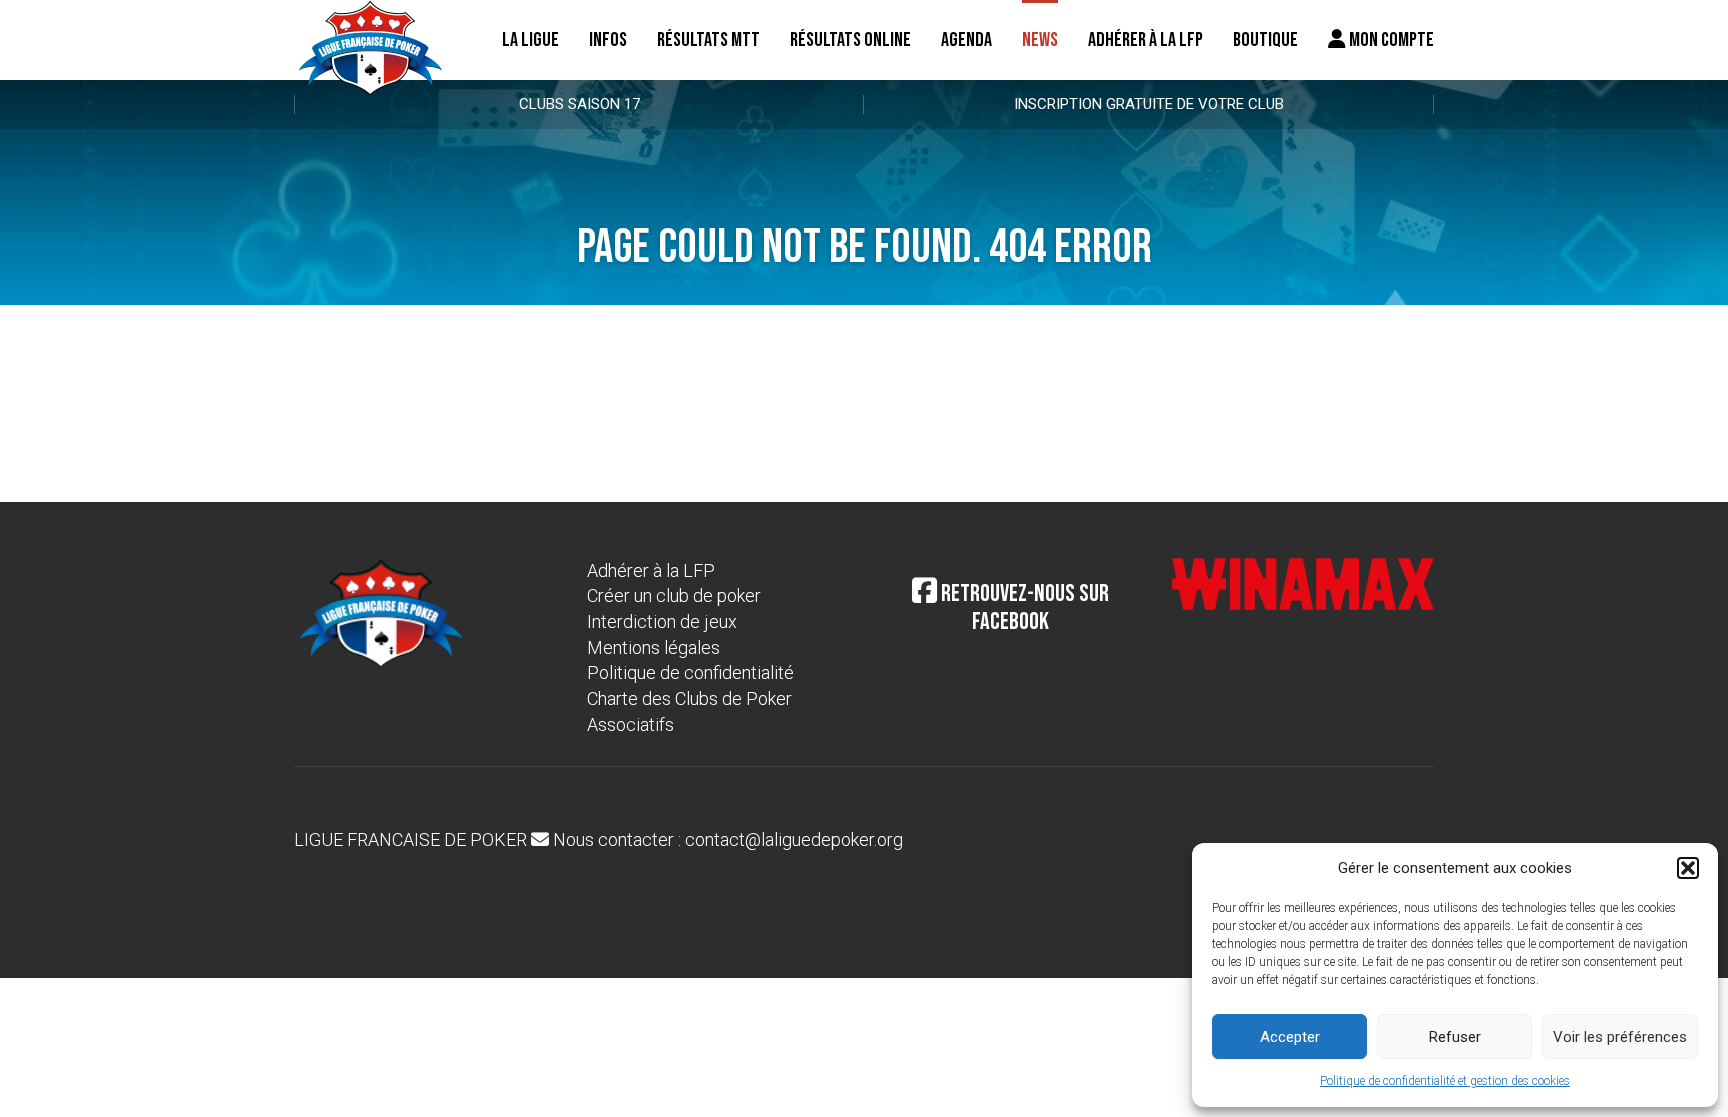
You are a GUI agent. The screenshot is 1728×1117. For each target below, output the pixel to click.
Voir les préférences (1620, 1037)
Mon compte (1390, 40)
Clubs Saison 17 (579, 104)
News (1040, 40)
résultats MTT (708, 40)
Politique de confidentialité (690, 672)
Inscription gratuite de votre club (1149, 104)
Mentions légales (653, 647)
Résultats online (850, 40)
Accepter (1290, 1037)
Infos (608, 40)
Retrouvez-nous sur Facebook (1023, 608)
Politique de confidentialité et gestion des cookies (1445, 1081)
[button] (1688, 868)
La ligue (530, 40)
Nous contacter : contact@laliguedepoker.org (726, 839)
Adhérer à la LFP (1145, 40)
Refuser (1455, 1037)
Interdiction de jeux (662, 621)
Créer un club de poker (674, 595)
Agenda (966, 40)
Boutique (1265, 40)
